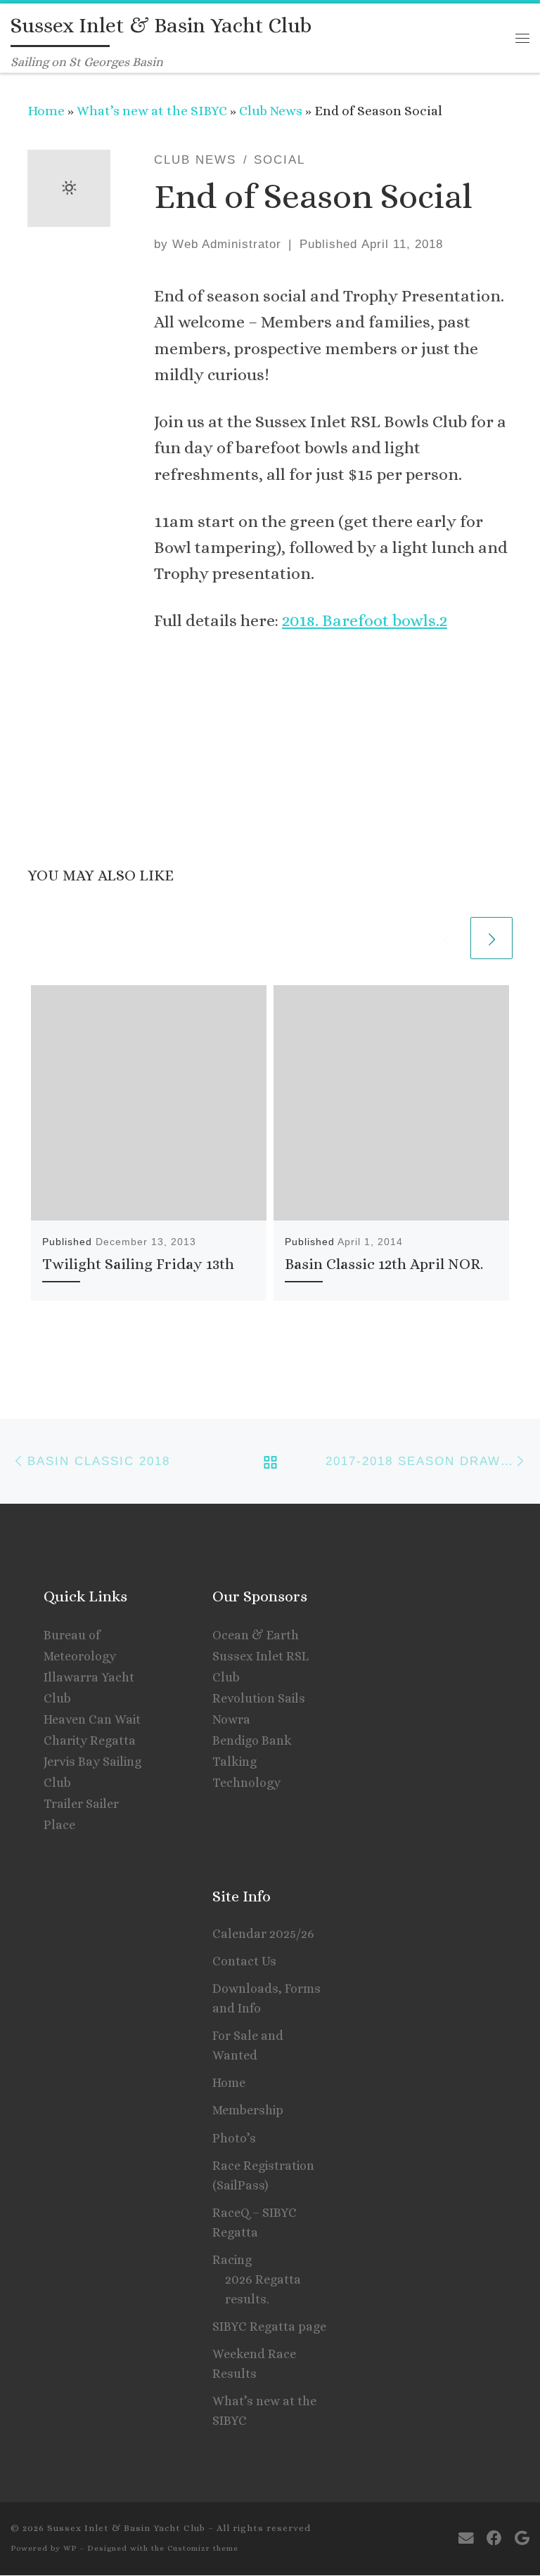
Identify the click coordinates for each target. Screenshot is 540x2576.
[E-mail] (466, 2538)
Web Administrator (227, 244)
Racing (232, 2260)
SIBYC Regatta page (269, 2327)
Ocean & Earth (256, 1635)
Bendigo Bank (252, 1741)
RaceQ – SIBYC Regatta (255, 2223)
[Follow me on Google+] (522, 2538)
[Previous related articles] (446, 938)
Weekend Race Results (254, 2364)
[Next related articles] (491, 938)
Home (46, 111)
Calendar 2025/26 (263, 1934)
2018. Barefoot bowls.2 (365, 620)
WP (70, 2548)
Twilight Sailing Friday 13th (138, 1264)
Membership (248, 2110)
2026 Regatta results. (263, 2289)
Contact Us (244, 1961)
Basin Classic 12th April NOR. (384, 1264)
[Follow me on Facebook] (494, 2538)
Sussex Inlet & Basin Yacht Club (126, 2528)
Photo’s (234, 2138)
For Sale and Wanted (248, 2045)
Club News (271, 111)
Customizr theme (203, 2548)
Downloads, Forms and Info (266, 1998)
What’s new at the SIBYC (152, 111)
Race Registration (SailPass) (263, 2175)
